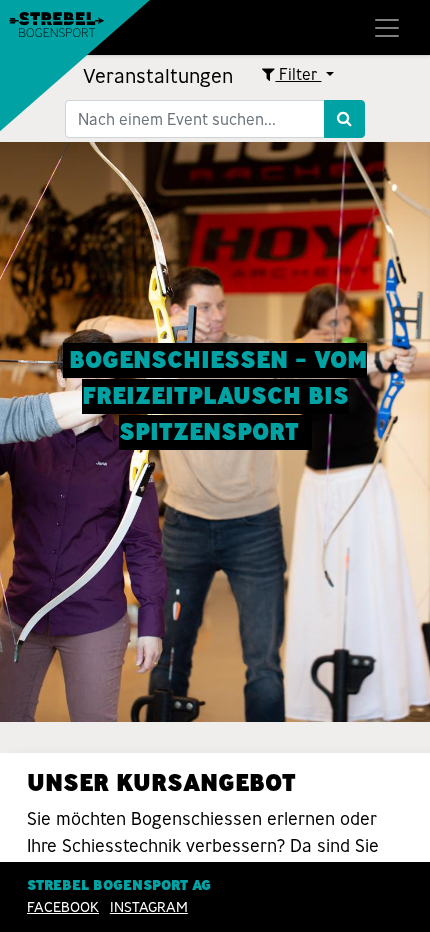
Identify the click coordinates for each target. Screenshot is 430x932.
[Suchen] (344, 119)
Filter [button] (298, 74)
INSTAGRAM (149, 907)
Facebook (63, 907)
